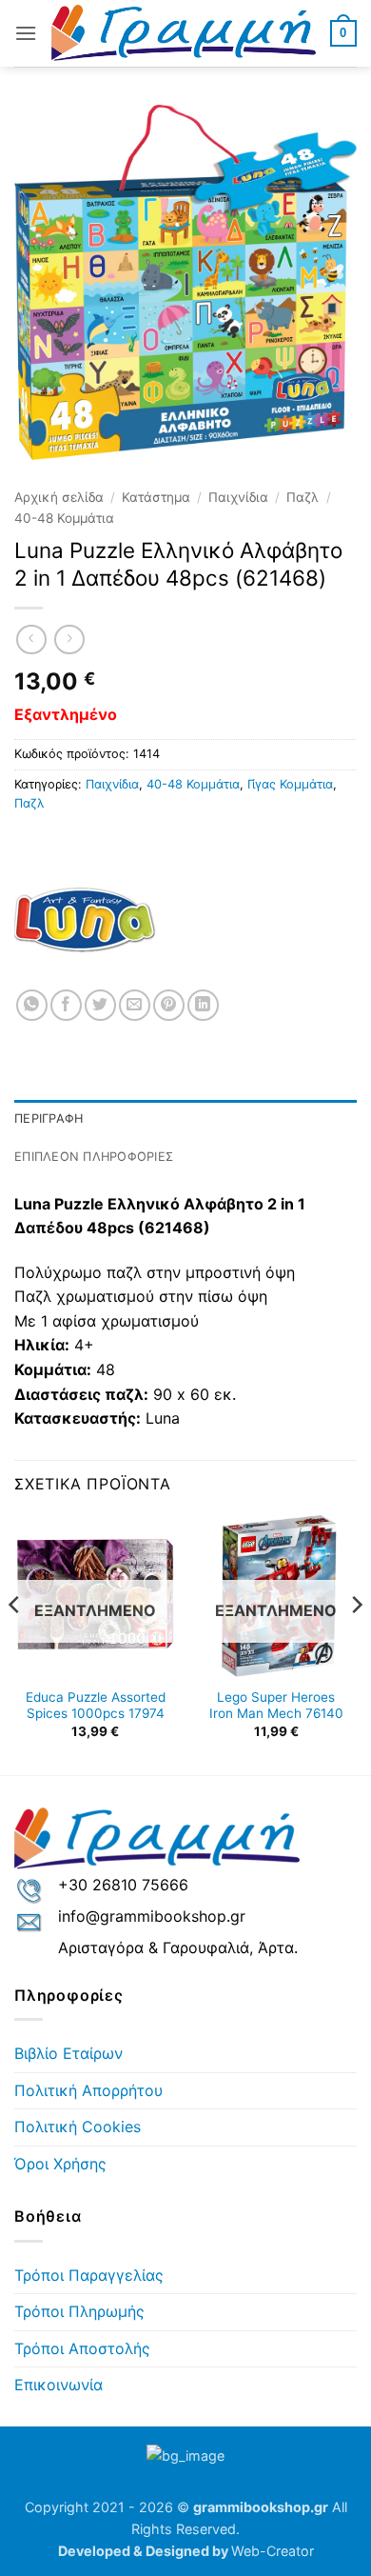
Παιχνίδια (238, 497)
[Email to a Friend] (135, 1005)
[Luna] (86, 918)
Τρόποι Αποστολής (82, 2348)
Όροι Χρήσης (60, 2164)
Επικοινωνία (59, 2385)
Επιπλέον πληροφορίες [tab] (94, 1157)
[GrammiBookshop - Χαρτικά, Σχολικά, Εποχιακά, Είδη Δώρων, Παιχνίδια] (184, 33)
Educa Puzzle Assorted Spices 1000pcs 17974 (96, 1706)
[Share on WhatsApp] (32, 1005)
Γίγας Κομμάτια (290, 784)
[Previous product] (69, 639)
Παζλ (303, 497)
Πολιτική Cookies (78, 2127)
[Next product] (31, 639)
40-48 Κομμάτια (64, 518)
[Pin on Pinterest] (169, 1005)
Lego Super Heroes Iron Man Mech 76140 (276, 1706)
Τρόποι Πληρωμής (79, 2311)
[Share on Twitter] (100, 1005)
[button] (26, 33)
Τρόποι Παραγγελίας (89, 2275)
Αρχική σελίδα (59, 497)
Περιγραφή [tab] (49, 1118)
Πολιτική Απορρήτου (88, 2090)
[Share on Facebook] (66, 1005)
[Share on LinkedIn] (203, 1005)
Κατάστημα (156, 497)
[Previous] (15, 1643)
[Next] (356, 1643)
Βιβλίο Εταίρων (68, 2053)
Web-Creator (273, 2551)
